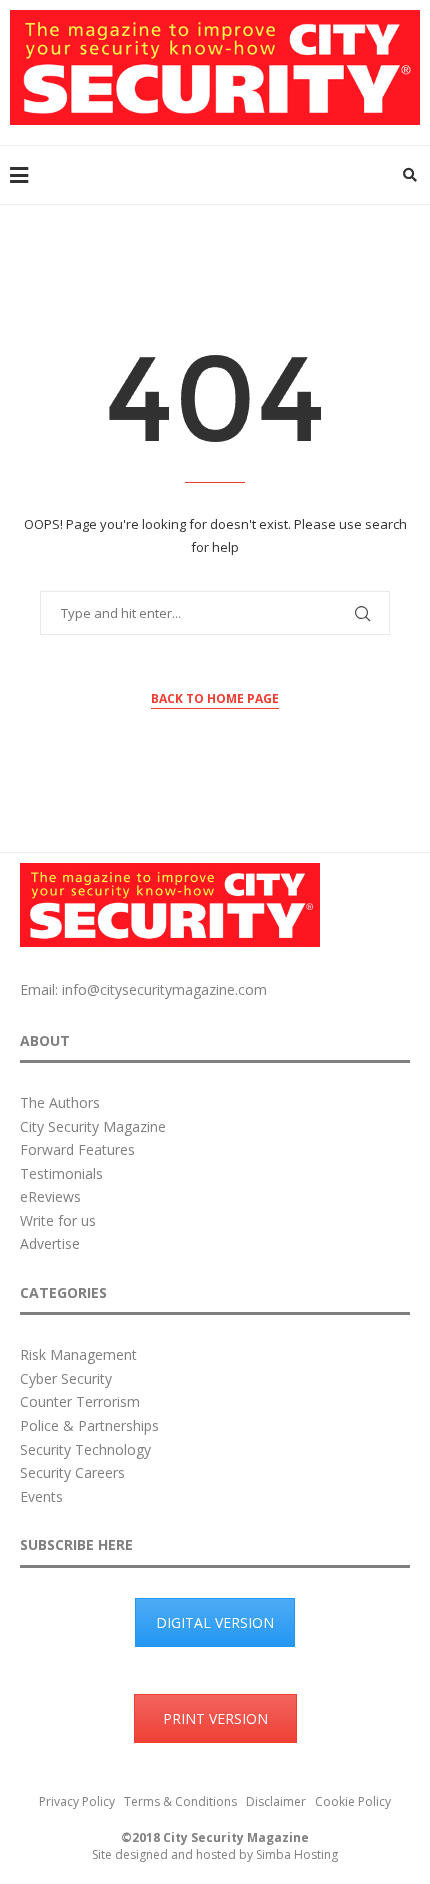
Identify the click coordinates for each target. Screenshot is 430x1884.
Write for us (58, 1220)
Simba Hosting (297, 1854)
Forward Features (77, 1149)
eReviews (50, 1196)
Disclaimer (276, 1801)
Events (41, 1496)
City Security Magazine (93, 1126)
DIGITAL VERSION (215, 1622)
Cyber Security (66, 1378)
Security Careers (72, 1472)
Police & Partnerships (89, 1425)
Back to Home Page (215, 698)
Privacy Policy (77, 1801)
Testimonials (61, 1173)
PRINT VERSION (215, 1718)
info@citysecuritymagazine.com (164, 989)
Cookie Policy (353, 1801)
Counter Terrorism (80, 1401)
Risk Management (78, 1354)
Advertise (50, 1243)
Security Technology (85, 1449)
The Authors (60, 1102)
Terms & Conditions (180, 1801)
